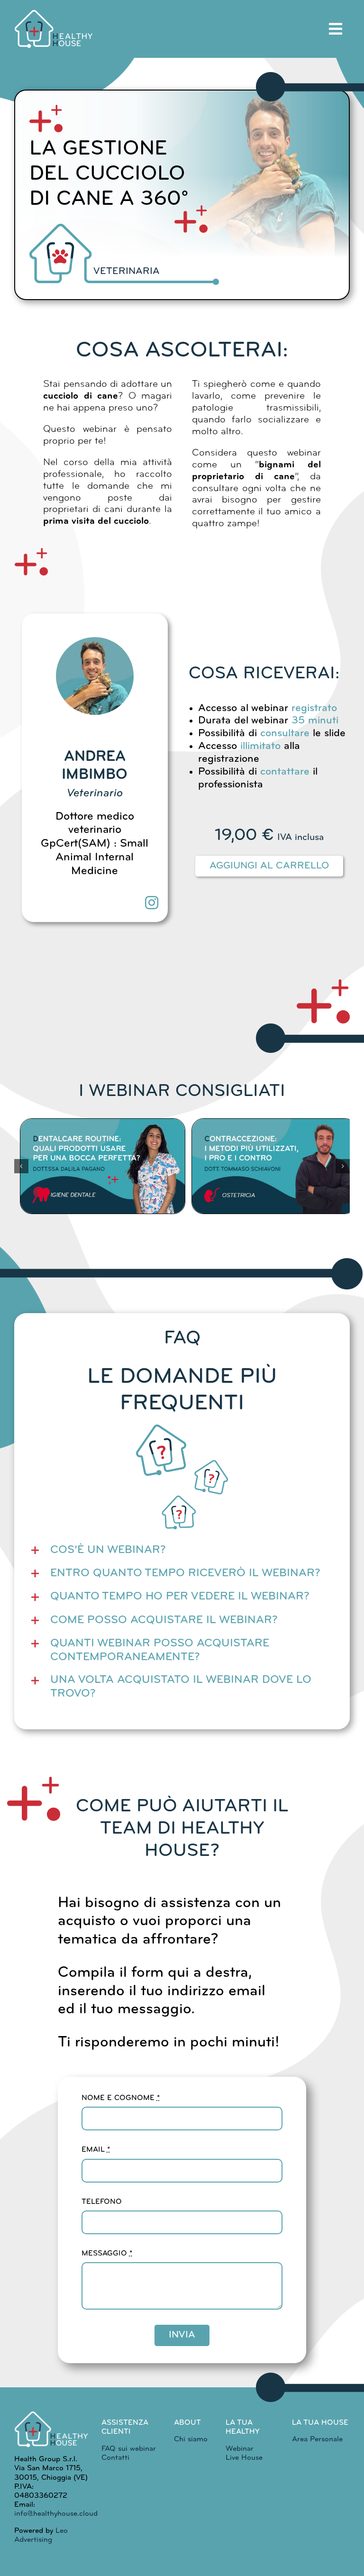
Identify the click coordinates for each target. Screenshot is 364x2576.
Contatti (115, 2458)
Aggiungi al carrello (269, 866)
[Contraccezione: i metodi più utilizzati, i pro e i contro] (103, 1166)
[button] (21, 1166)
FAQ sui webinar (129, 2449)
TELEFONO (102, 2202)
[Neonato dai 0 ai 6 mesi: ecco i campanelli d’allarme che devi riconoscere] (275, 1166)
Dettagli (104, 1212)
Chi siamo (191, 2439)
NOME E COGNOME (121, 2098)
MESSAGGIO (107, 2254)
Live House (244, 2458)
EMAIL (96, 2150)
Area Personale (317, 2439)
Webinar (240, 2449)
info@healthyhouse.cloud (56, 2514)
